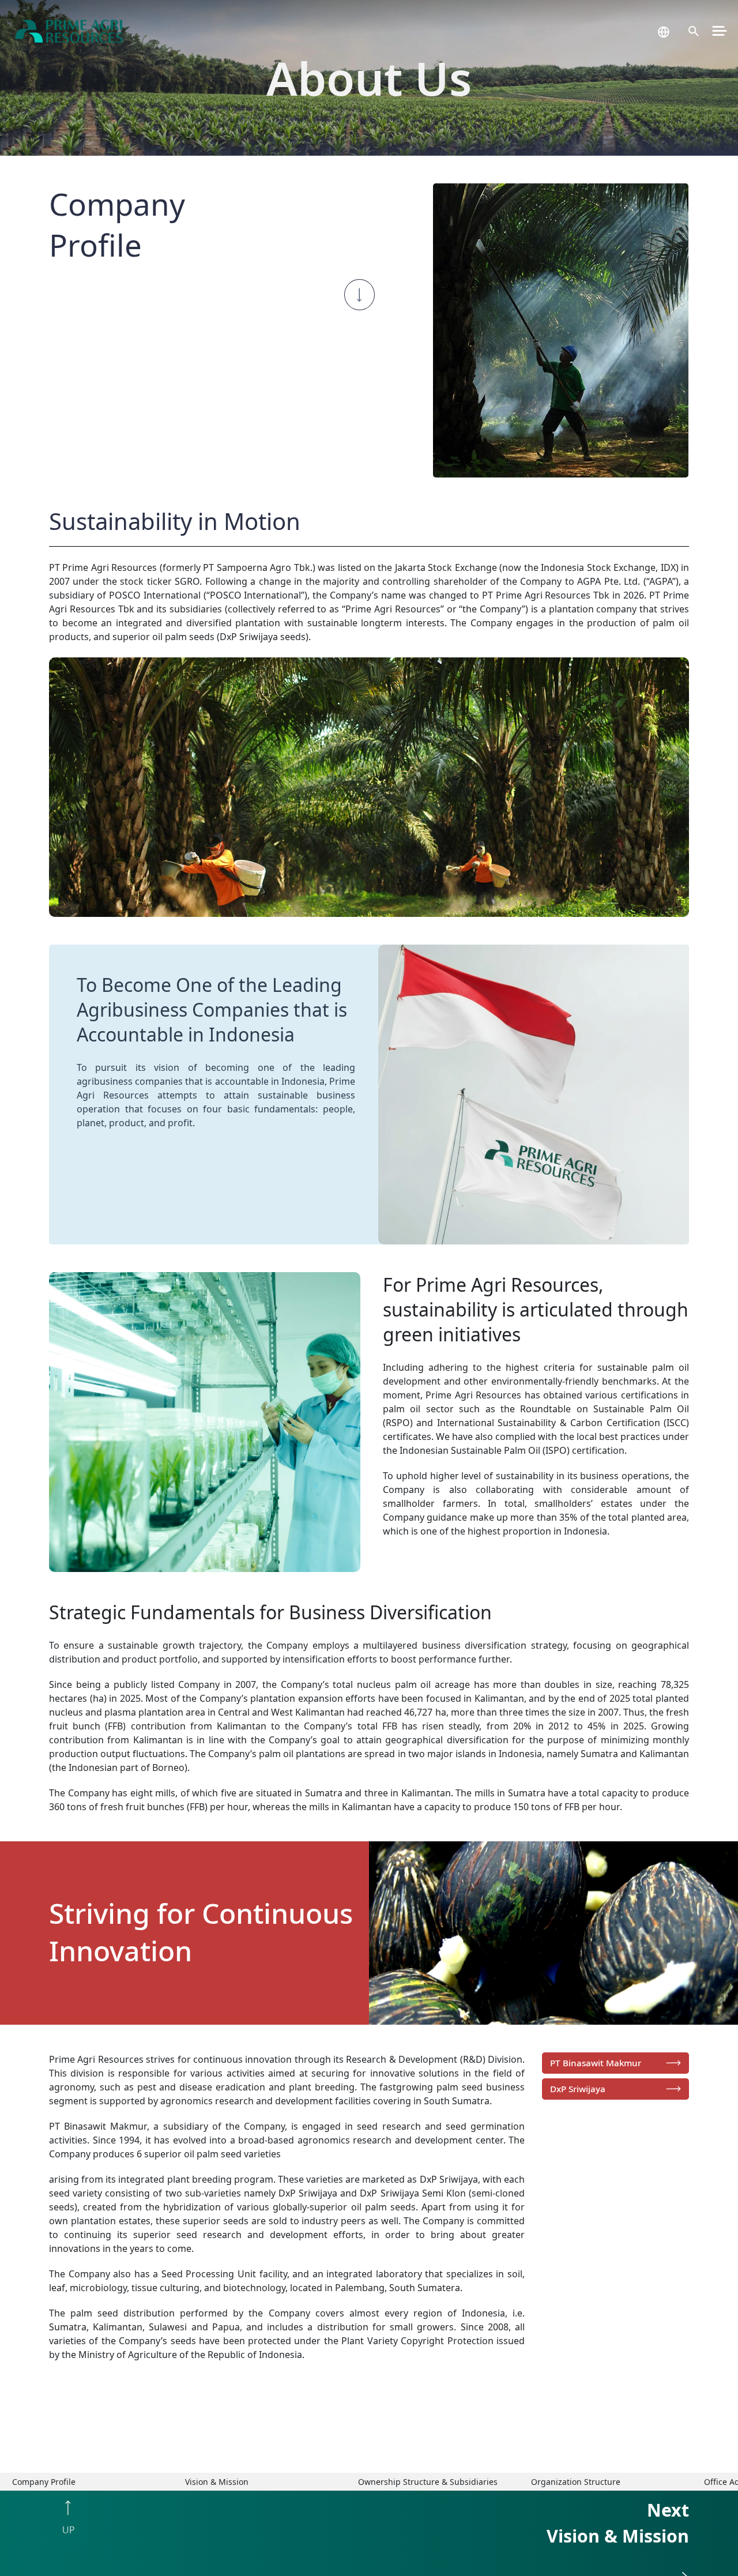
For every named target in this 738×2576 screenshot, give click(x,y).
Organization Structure (576, 2482)
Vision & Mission (217, 2482)
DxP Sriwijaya (578, 2089)
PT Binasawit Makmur (596, 2063)
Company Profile (44, 2482)
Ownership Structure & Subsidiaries (428, 2482)
